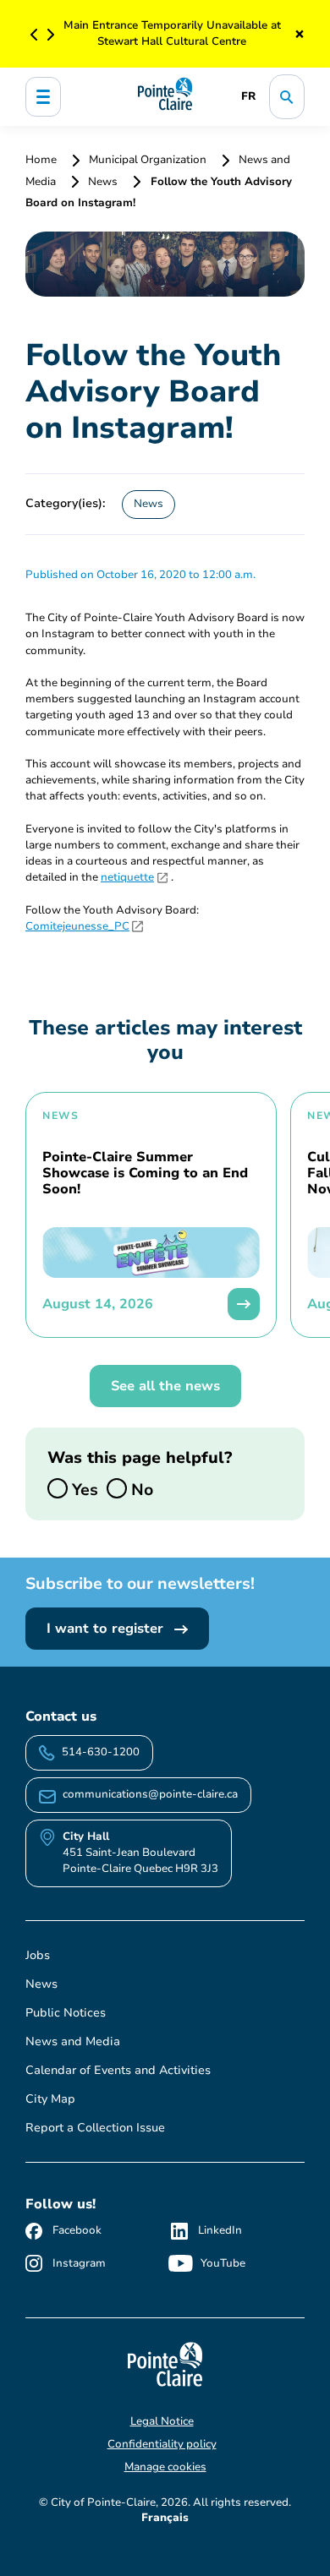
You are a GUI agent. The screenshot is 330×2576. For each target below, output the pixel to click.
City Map (50, 2099)
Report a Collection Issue (95, 2128)
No (140, 1489)
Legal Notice (162, 2421)
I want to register (107, 1629)
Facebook (77, 2230)
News (103, 182)
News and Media (73, 2041)
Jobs (38, 1955)
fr (248, 96)
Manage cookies (165, 2467)
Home (42, 160)
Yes (83, 1489)
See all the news (165, 1386)
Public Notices (66, 2013)
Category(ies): (66, 503)
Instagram (79, 2263)
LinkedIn (220, 2230)
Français (165, 2518)
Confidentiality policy (162, 2444)
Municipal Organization (148, 160)
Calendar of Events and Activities (118, 2070)
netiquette (127, 877)
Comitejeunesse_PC (77, 926)
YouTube (223, 2263)
